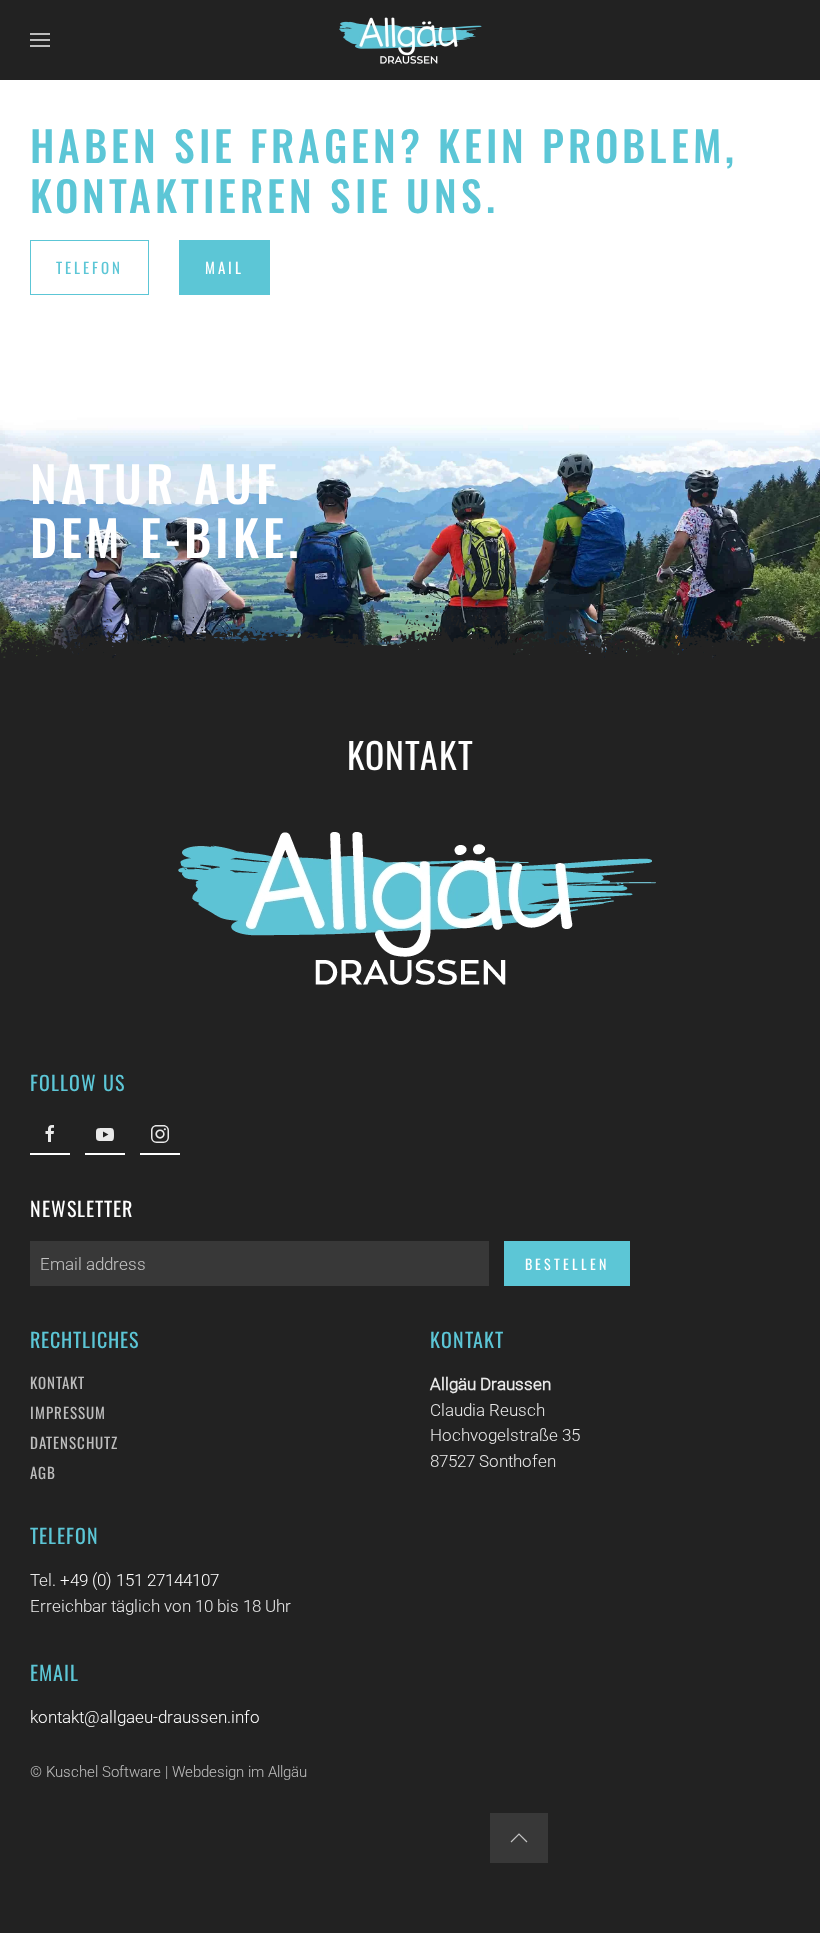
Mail (224, 267)
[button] (40, 40)
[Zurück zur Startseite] (410, 40)
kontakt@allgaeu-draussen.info (145, 1717)
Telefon (89, 267)
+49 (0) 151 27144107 (139, 1580)
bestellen (567, 1263)
